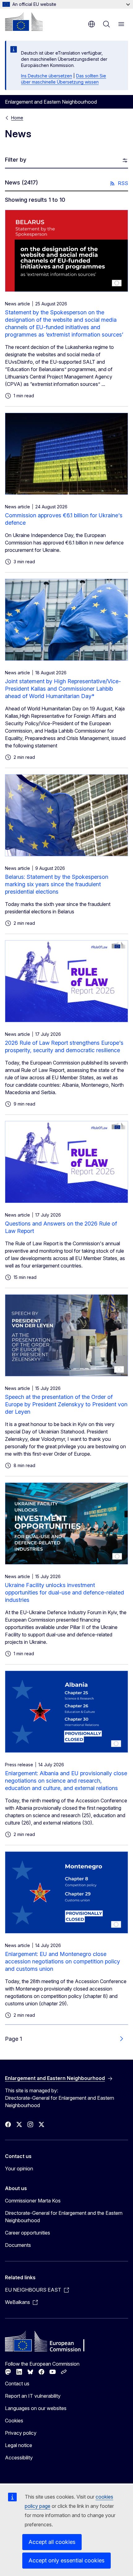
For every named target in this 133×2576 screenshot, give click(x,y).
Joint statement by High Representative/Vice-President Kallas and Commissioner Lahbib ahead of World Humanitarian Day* (63, 689)
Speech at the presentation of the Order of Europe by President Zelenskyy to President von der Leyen (66, 1404)
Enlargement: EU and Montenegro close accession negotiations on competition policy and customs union (62, 1961)
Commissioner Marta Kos (33, 2201)
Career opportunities (28, 2233)
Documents (18, 2245)
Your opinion (19, 2169)
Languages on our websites (36, 2408)
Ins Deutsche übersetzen (47, 76)
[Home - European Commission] (24, 22)
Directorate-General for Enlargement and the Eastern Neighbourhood (64, 2217)
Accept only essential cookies (66, 2560)
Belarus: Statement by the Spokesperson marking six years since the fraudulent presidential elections (57, 884)
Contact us (17, 2384)
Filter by (16, 160)
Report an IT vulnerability (33, 2396)
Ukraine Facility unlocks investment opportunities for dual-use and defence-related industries (64, 1592)
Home (17, 118)
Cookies (14, 2421)
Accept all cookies (52, 2542)
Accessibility (19, 2458)
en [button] (92, 24)
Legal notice (19, 2445)
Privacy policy (21, 2433)
